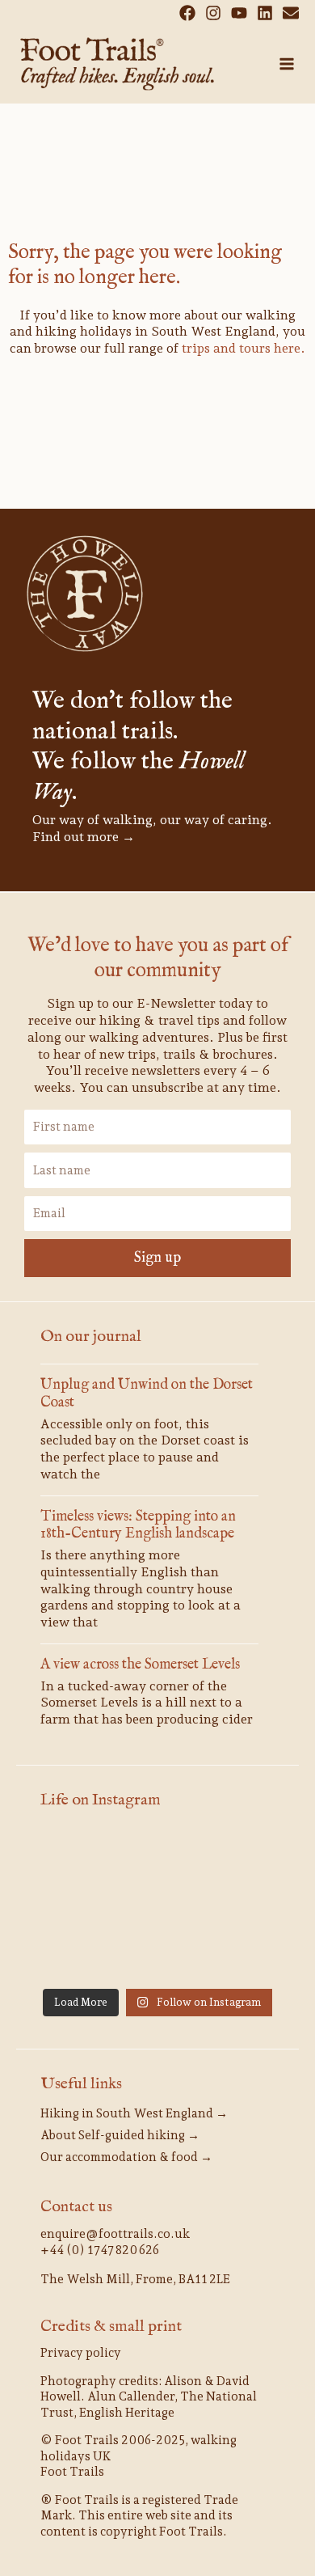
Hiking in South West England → (134, 2113)
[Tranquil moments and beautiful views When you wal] (77, 1857)
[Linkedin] (265, 13)
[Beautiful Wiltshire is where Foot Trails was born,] (157, 1955)
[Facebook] (187, 13)
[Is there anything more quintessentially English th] (77, 1906)
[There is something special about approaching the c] (77, 1955)
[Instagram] (213, 13)
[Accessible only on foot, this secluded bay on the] (157, 1857)
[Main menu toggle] (287, 64)
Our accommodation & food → (126, 2157)
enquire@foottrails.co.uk (115, 2234)
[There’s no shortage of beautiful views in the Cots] (238, 1906)
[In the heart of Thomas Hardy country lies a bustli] (238, 1857)
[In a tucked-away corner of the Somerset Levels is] (157, 1906)
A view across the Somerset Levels (140, 1665)
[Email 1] (291, 13)
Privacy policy (81, 2353)
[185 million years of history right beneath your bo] (238, 1955)
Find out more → (84, 837)
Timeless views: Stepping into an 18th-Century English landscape (138, 1526)
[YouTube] (239, 13)
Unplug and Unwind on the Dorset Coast (147, 1394)
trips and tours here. (244, 348)
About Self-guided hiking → (120, 2135)
